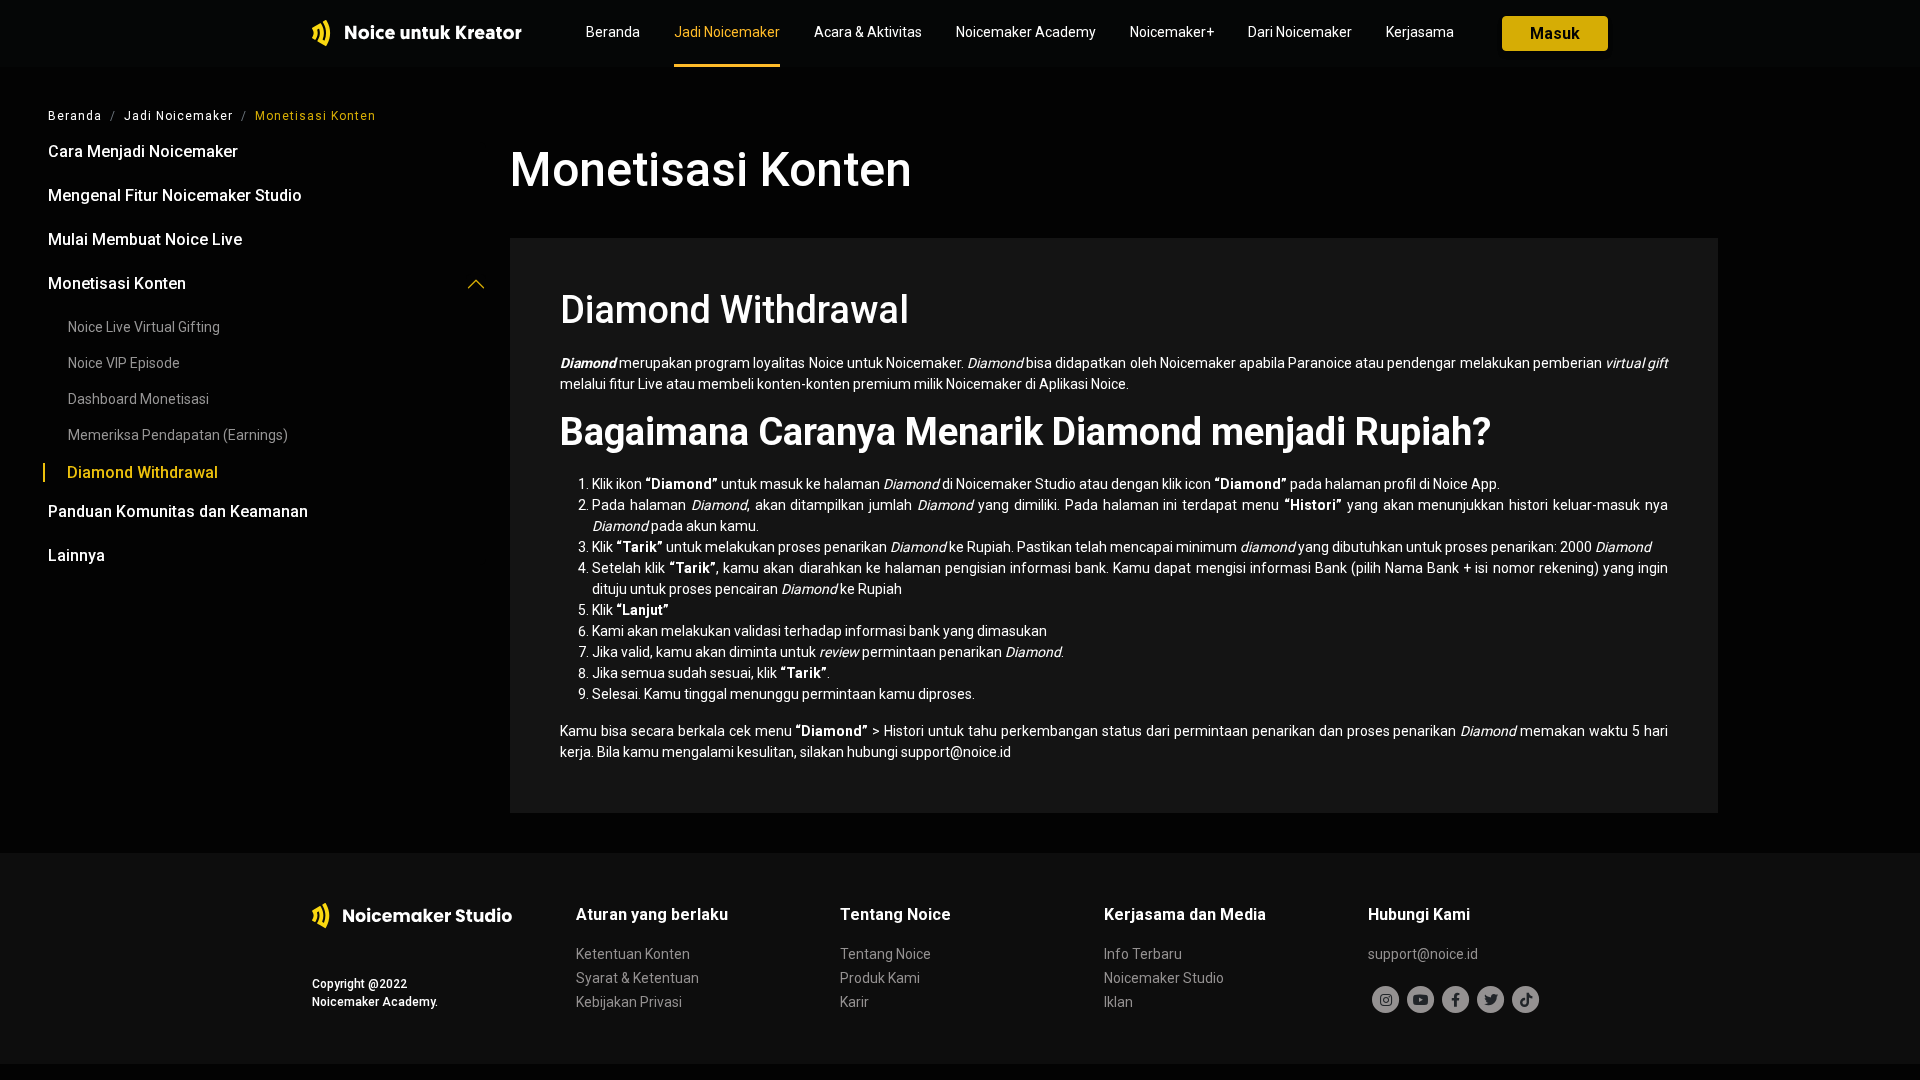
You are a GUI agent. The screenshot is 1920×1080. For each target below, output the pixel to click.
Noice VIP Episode (125, 363)
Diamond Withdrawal (142, 472)
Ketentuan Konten (633, 954)
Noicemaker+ (1172, 32)
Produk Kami (880, 978)
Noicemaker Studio (1164, 978)
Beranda (613, 32)
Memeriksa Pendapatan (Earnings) (178, 435)
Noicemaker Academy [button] (1026, 32)
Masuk (1555, 33)
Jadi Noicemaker (727, 32)
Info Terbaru (1143, 954)
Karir (854, 1002)
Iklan (1118, 1002)
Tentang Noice (885, 954)
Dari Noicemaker (1300, 32)
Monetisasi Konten (315, 116)
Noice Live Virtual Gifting (144, 327)
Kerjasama (1420, 32)
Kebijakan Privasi (629, 1002)
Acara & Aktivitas (868, 32)
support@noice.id (1423, 954)
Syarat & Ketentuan (637, 978)
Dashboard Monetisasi (138, 399)
